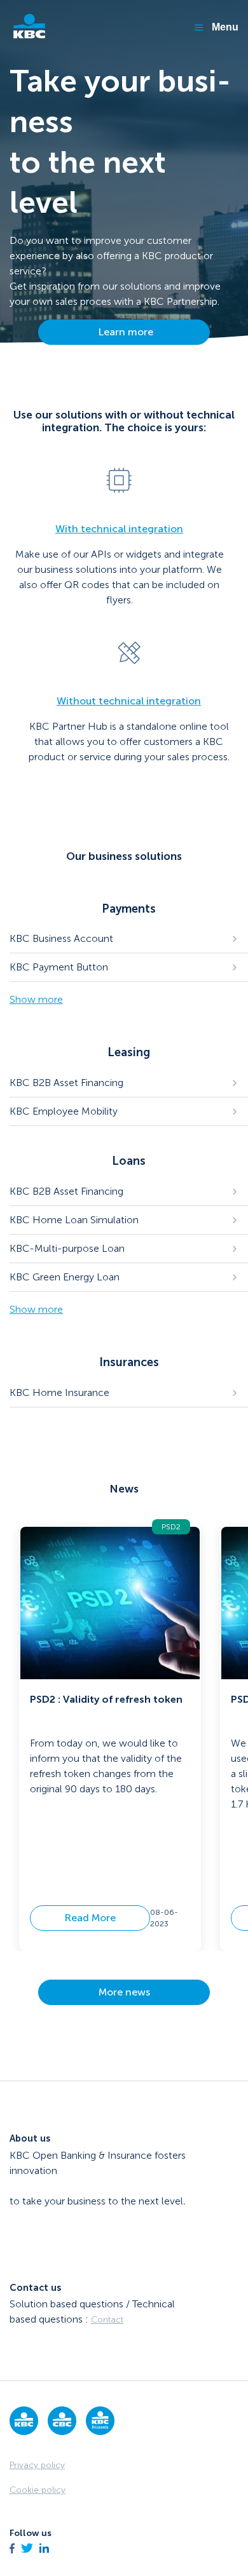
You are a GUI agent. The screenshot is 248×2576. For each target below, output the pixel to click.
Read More (90, 1918)
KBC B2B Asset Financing (66, 1083)
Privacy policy (37, 2465)
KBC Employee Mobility (64, 1111)
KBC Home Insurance (59, 1392)
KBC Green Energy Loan (65, 1277)
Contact (107, 2320)
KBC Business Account (61, 938)
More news (124, 1992)
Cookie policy (38, 2490)
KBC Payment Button (59, 967)
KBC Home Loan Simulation (74, 1220)
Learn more (124, 332)
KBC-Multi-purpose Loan (67, 1248)
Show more (36, 999)
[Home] (29, 27)
